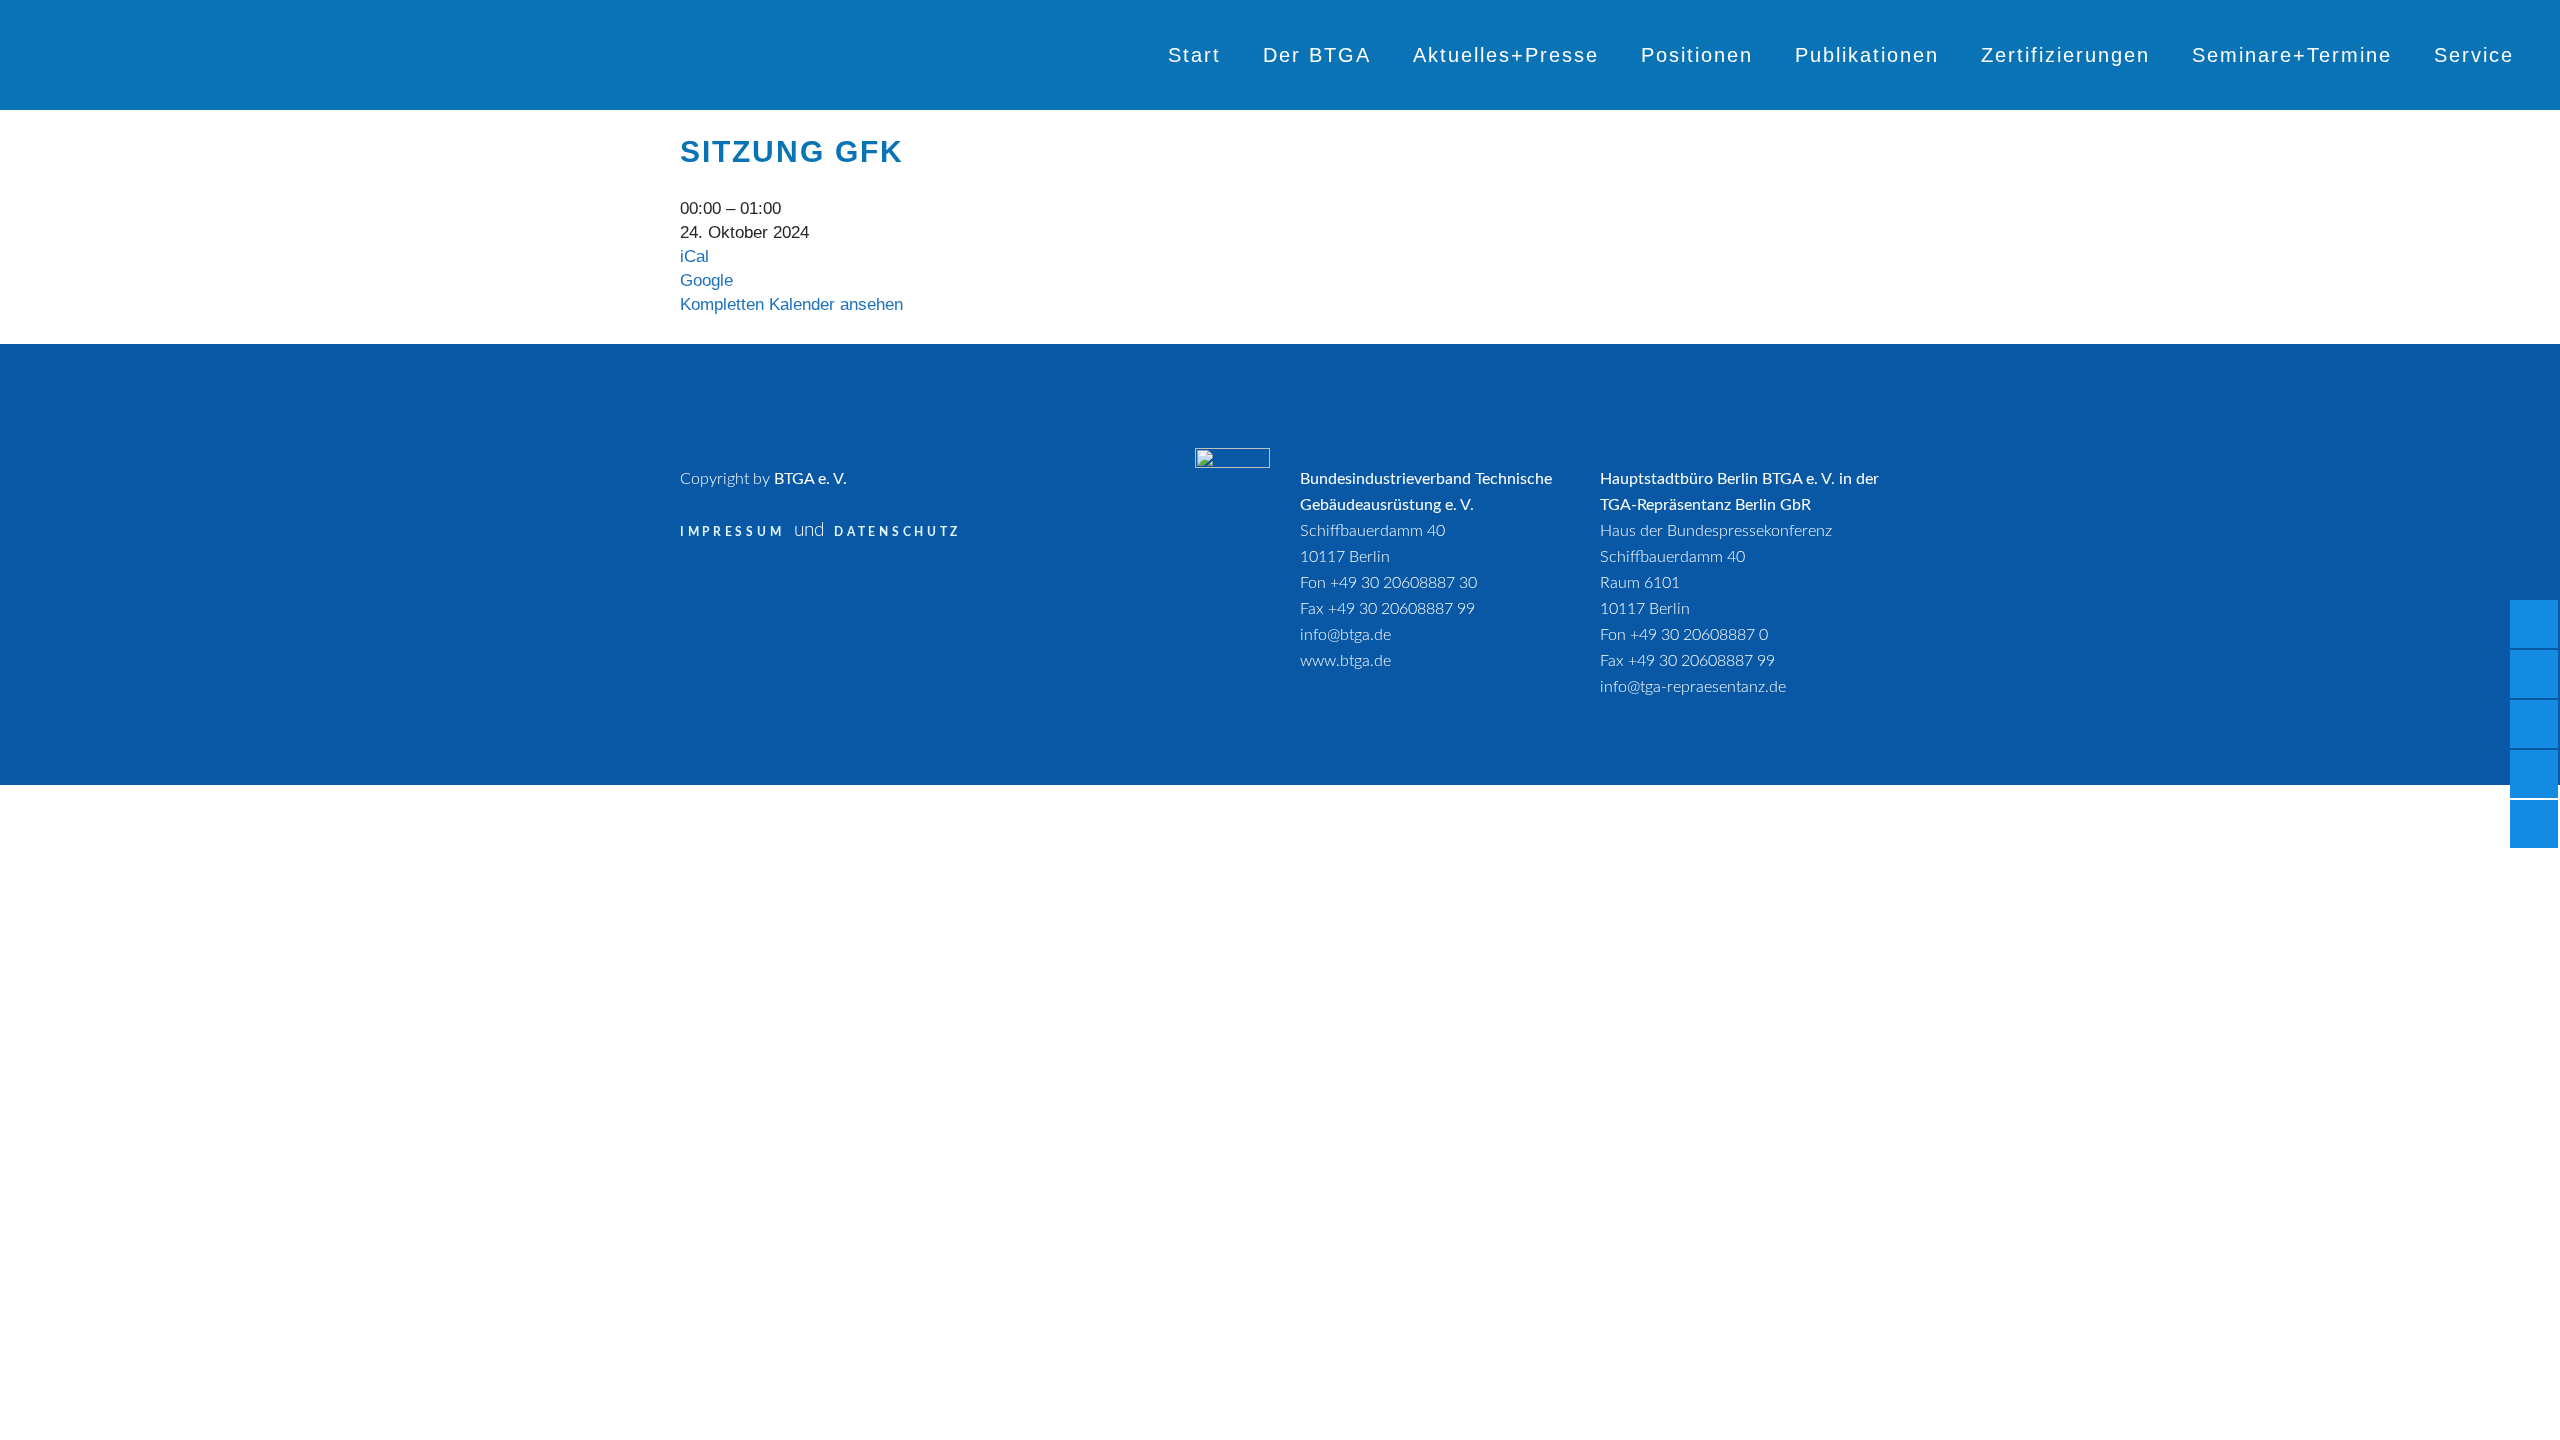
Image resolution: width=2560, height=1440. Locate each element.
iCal (694, 256)
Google (706, 280)
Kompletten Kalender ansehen (791, 304)
